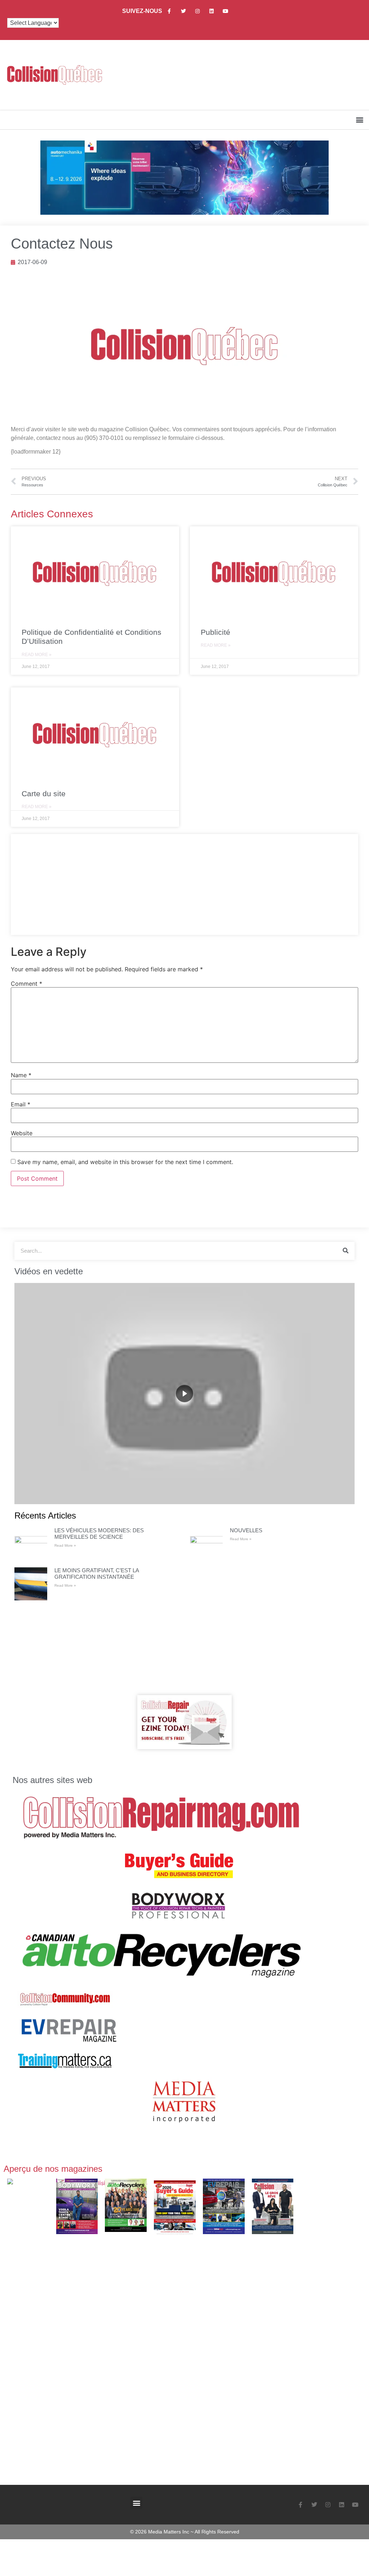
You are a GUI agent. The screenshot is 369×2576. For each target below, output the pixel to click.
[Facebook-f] (169, 11)
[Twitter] (183, 11)
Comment (26, 984)
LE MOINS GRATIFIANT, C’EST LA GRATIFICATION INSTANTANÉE (97, 1574)
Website (22, 1133)
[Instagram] (197, 11)
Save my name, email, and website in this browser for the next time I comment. (125, 1162)
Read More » (37, 655)
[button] (359, 120)
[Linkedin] (211, 11)
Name (21, 1075)
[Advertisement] (184, 884)
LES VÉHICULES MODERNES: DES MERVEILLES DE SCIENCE (99, 1534)
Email (21, 1104)
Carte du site (44, 794)
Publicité (215, 632)
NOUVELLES (246, 1530)
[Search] (346, 1251)
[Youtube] (226, 11)
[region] (184, 1394)
